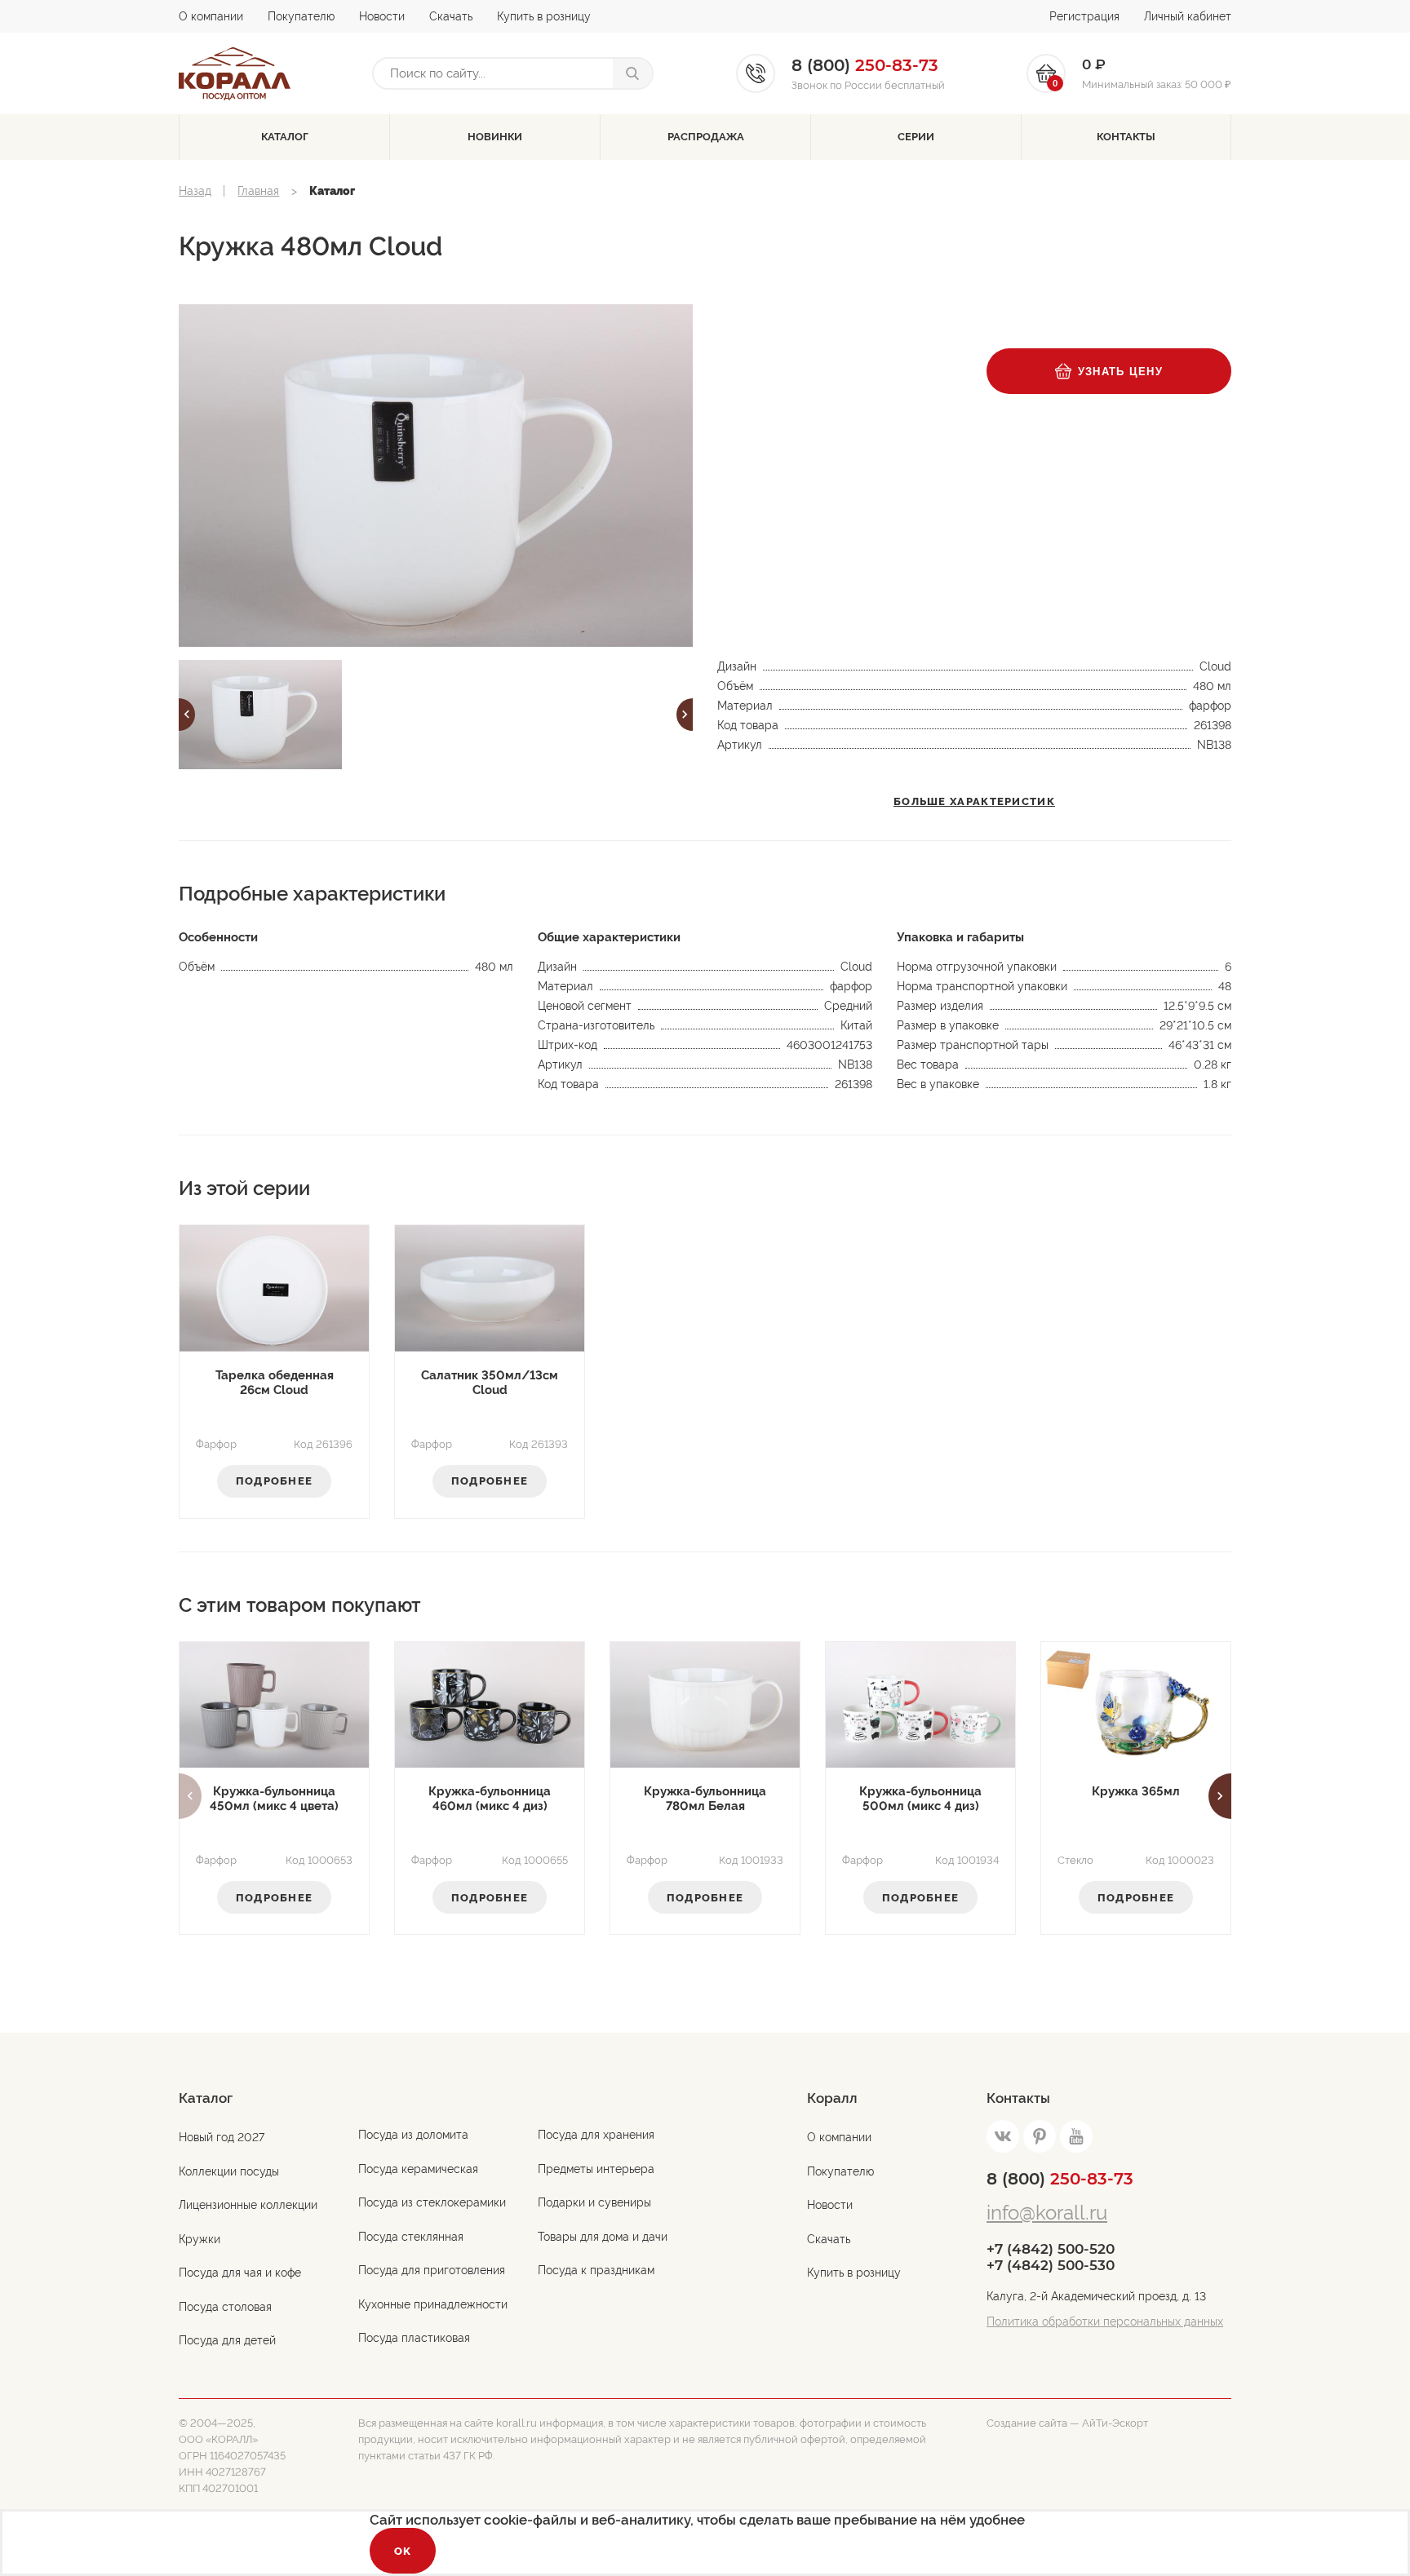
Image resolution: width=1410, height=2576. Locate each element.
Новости (382, 16)
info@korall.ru (1047, 2213)
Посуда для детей (227, 2340)
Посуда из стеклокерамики (432, 2202)
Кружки (200, 2239)
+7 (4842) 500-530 (1051, 2265)
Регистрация (1084, 16)
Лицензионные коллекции (248, 2205)
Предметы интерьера (596, 2169)
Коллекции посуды (229, 2171)
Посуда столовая (225, 2307)
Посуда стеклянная (411, 2237)
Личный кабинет (1188, 16)
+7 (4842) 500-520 (1051, 2249)
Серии (916, 137)
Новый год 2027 (222, 2137)
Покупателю (301, 16)
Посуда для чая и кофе (240, 2273)
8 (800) (1060, 2179)
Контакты (1126, 137)
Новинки (495, 137)
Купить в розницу (544, 16)
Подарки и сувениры (594, 2202)
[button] (187, 715)
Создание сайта (1027, 2423)
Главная (258, 191)
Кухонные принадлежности (433, 2304)
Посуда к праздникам (596, 2270)
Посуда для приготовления (432, 2270)
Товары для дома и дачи (603, 2237)
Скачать (451, 16)
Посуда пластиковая (414, 2338)
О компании (211, 16)
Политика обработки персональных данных (1105, 2321)
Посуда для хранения (596, 2135)
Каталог (285, 137)
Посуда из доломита (413, 2135)
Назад (195, 191)
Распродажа (706, 137)
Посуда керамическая (418, 2169)
